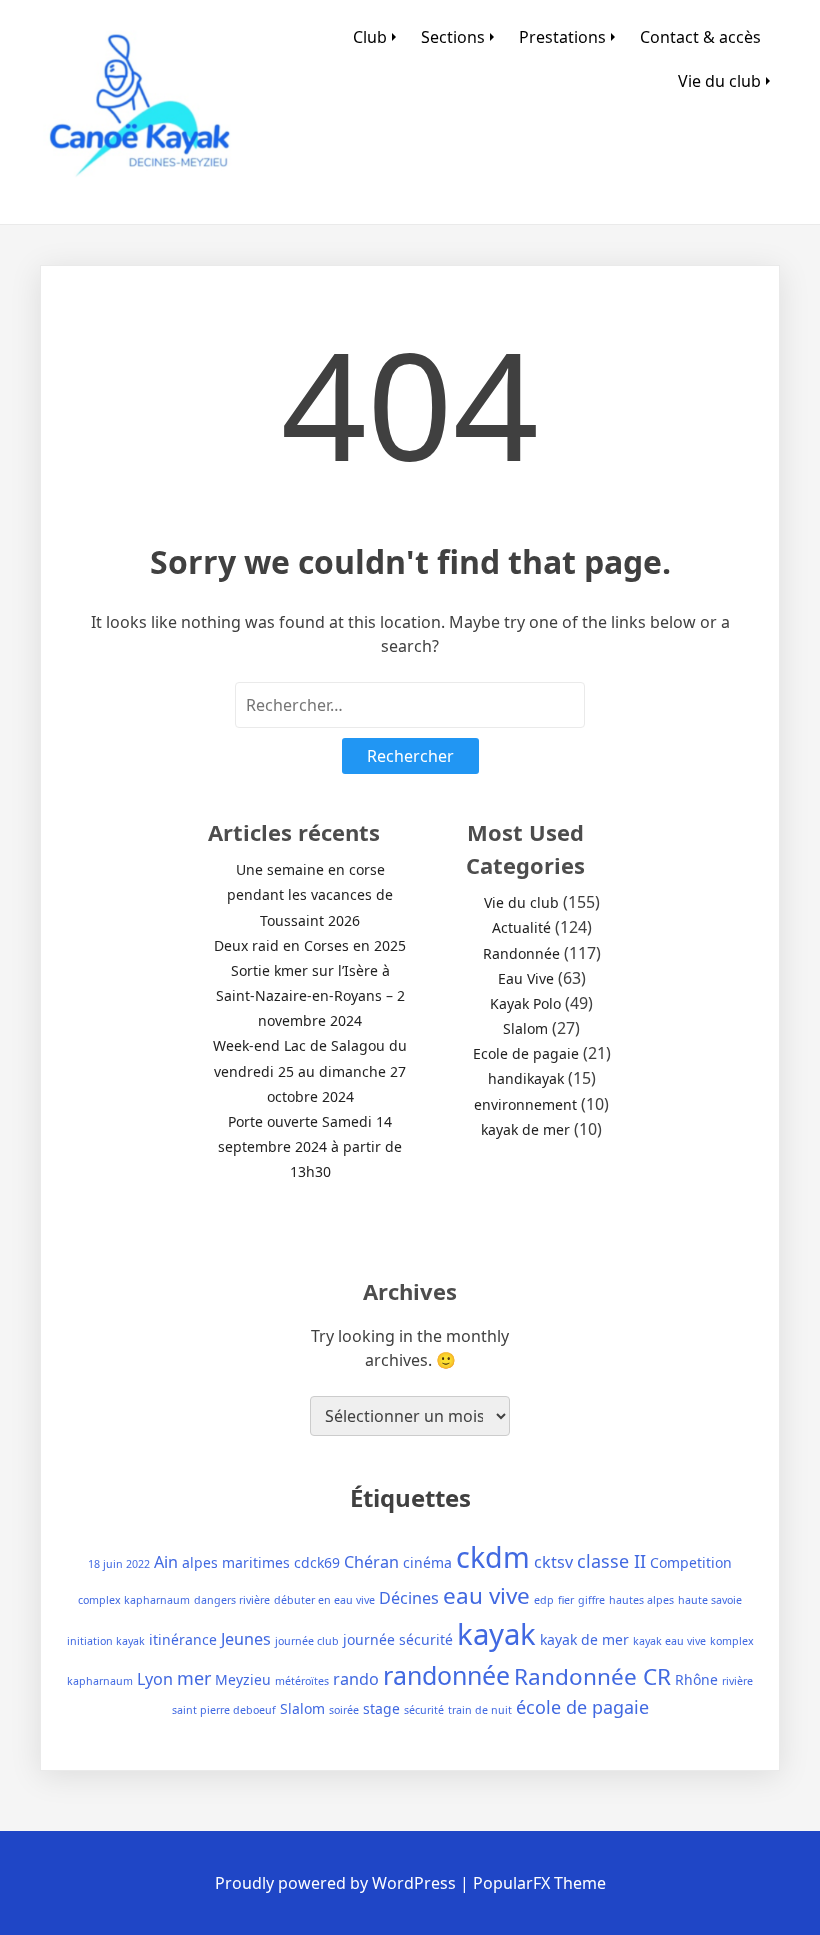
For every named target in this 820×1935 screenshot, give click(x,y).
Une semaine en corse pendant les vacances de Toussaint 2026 (310, 894)
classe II (611, 1561)
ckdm (493, 1556)
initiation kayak (106, 1641)
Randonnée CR (592, 1676)
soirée (344, 1710)
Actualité (521, 927)
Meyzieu (243, 1679)
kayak (496, 1634)
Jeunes (246, 1639)
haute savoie (710, 1600)
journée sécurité (398, 1639)
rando (356, 1679)
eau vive (486, 1595)
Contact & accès (700, 37)
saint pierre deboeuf (224, 1710)
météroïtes (302, 1681)
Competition (691, 1562)
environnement (525, 1104)
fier (566, 1600)
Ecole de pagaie (526, 1053)
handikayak (526, 1078)
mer (194, 1678)
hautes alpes (641, 1600)
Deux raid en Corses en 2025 (310, 945)
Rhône (696, 1679)
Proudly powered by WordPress (337, 1883)
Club (370, 37)
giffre (591, 1600)
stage (381, 1708)
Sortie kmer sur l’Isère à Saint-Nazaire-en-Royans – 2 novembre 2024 (310, 995)
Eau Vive (526, 978)
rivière (737, 1681)
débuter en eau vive (324, 1600)
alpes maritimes (236, 1562)
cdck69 (317, 1562)
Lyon (155, 1679)
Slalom (525, 1028)
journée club (307, 1641)
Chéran (371, 1562)
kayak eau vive (669, 1641)
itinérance (183, 1639)
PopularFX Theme (539, 1883)
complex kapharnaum (134, 1600)
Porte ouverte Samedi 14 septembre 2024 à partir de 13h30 (310, 1146)
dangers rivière (232, 1600)
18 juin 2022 (119, 1564)
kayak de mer (525, 1129)
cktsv (553, 1562)
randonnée (446, 1675)
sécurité (424, 1710)
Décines (409, 1598)
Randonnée (521, 953)
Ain (166, 1562)
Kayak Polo (525, 1003)
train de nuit (480, 1710)
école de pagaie (582, 1707)
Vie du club (719, 81)
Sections (453, 37)
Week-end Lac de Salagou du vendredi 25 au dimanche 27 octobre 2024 (310, 1070)
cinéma (427, 1562)
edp (544, 1600)
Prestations (562, 37)
